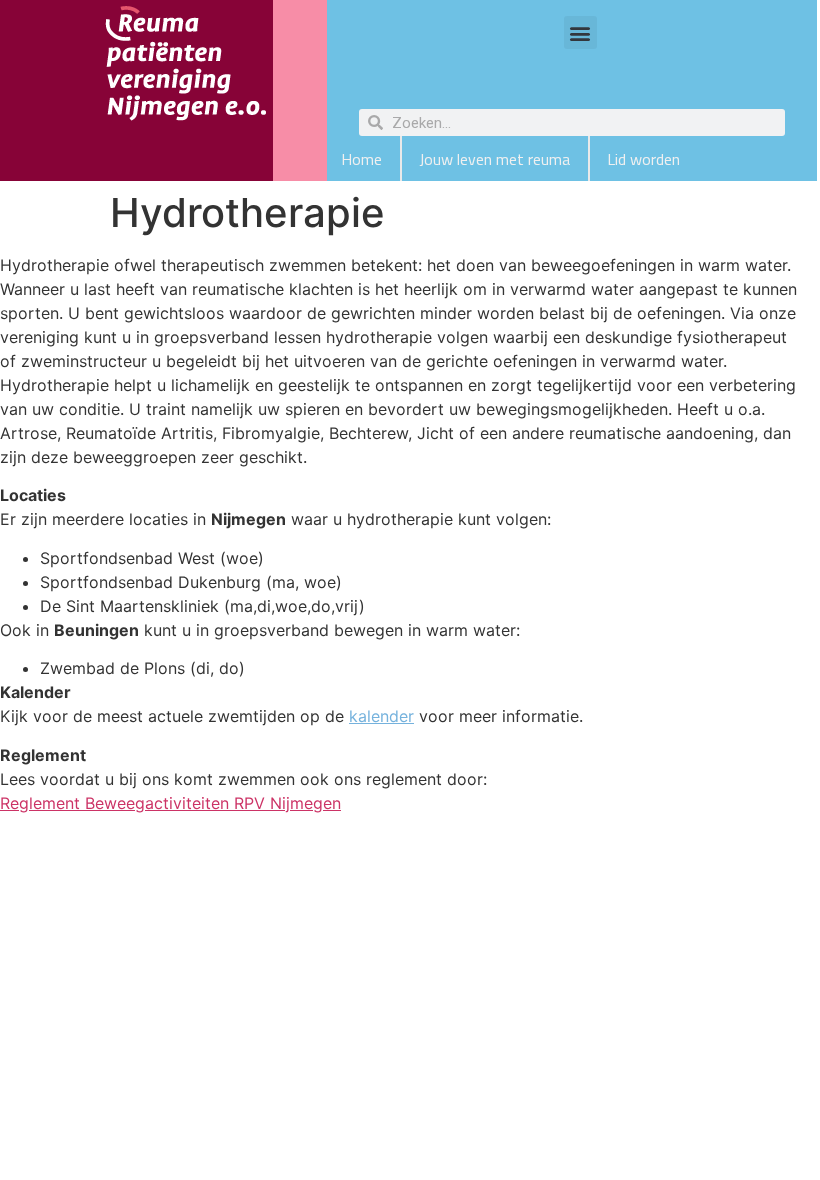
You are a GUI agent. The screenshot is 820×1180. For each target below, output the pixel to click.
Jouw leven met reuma (494, 159)
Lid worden (643, 159)
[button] (580, 32)
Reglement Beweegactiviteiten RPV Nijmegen (170, 803)
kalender (381, 716)
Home (361, 159)
